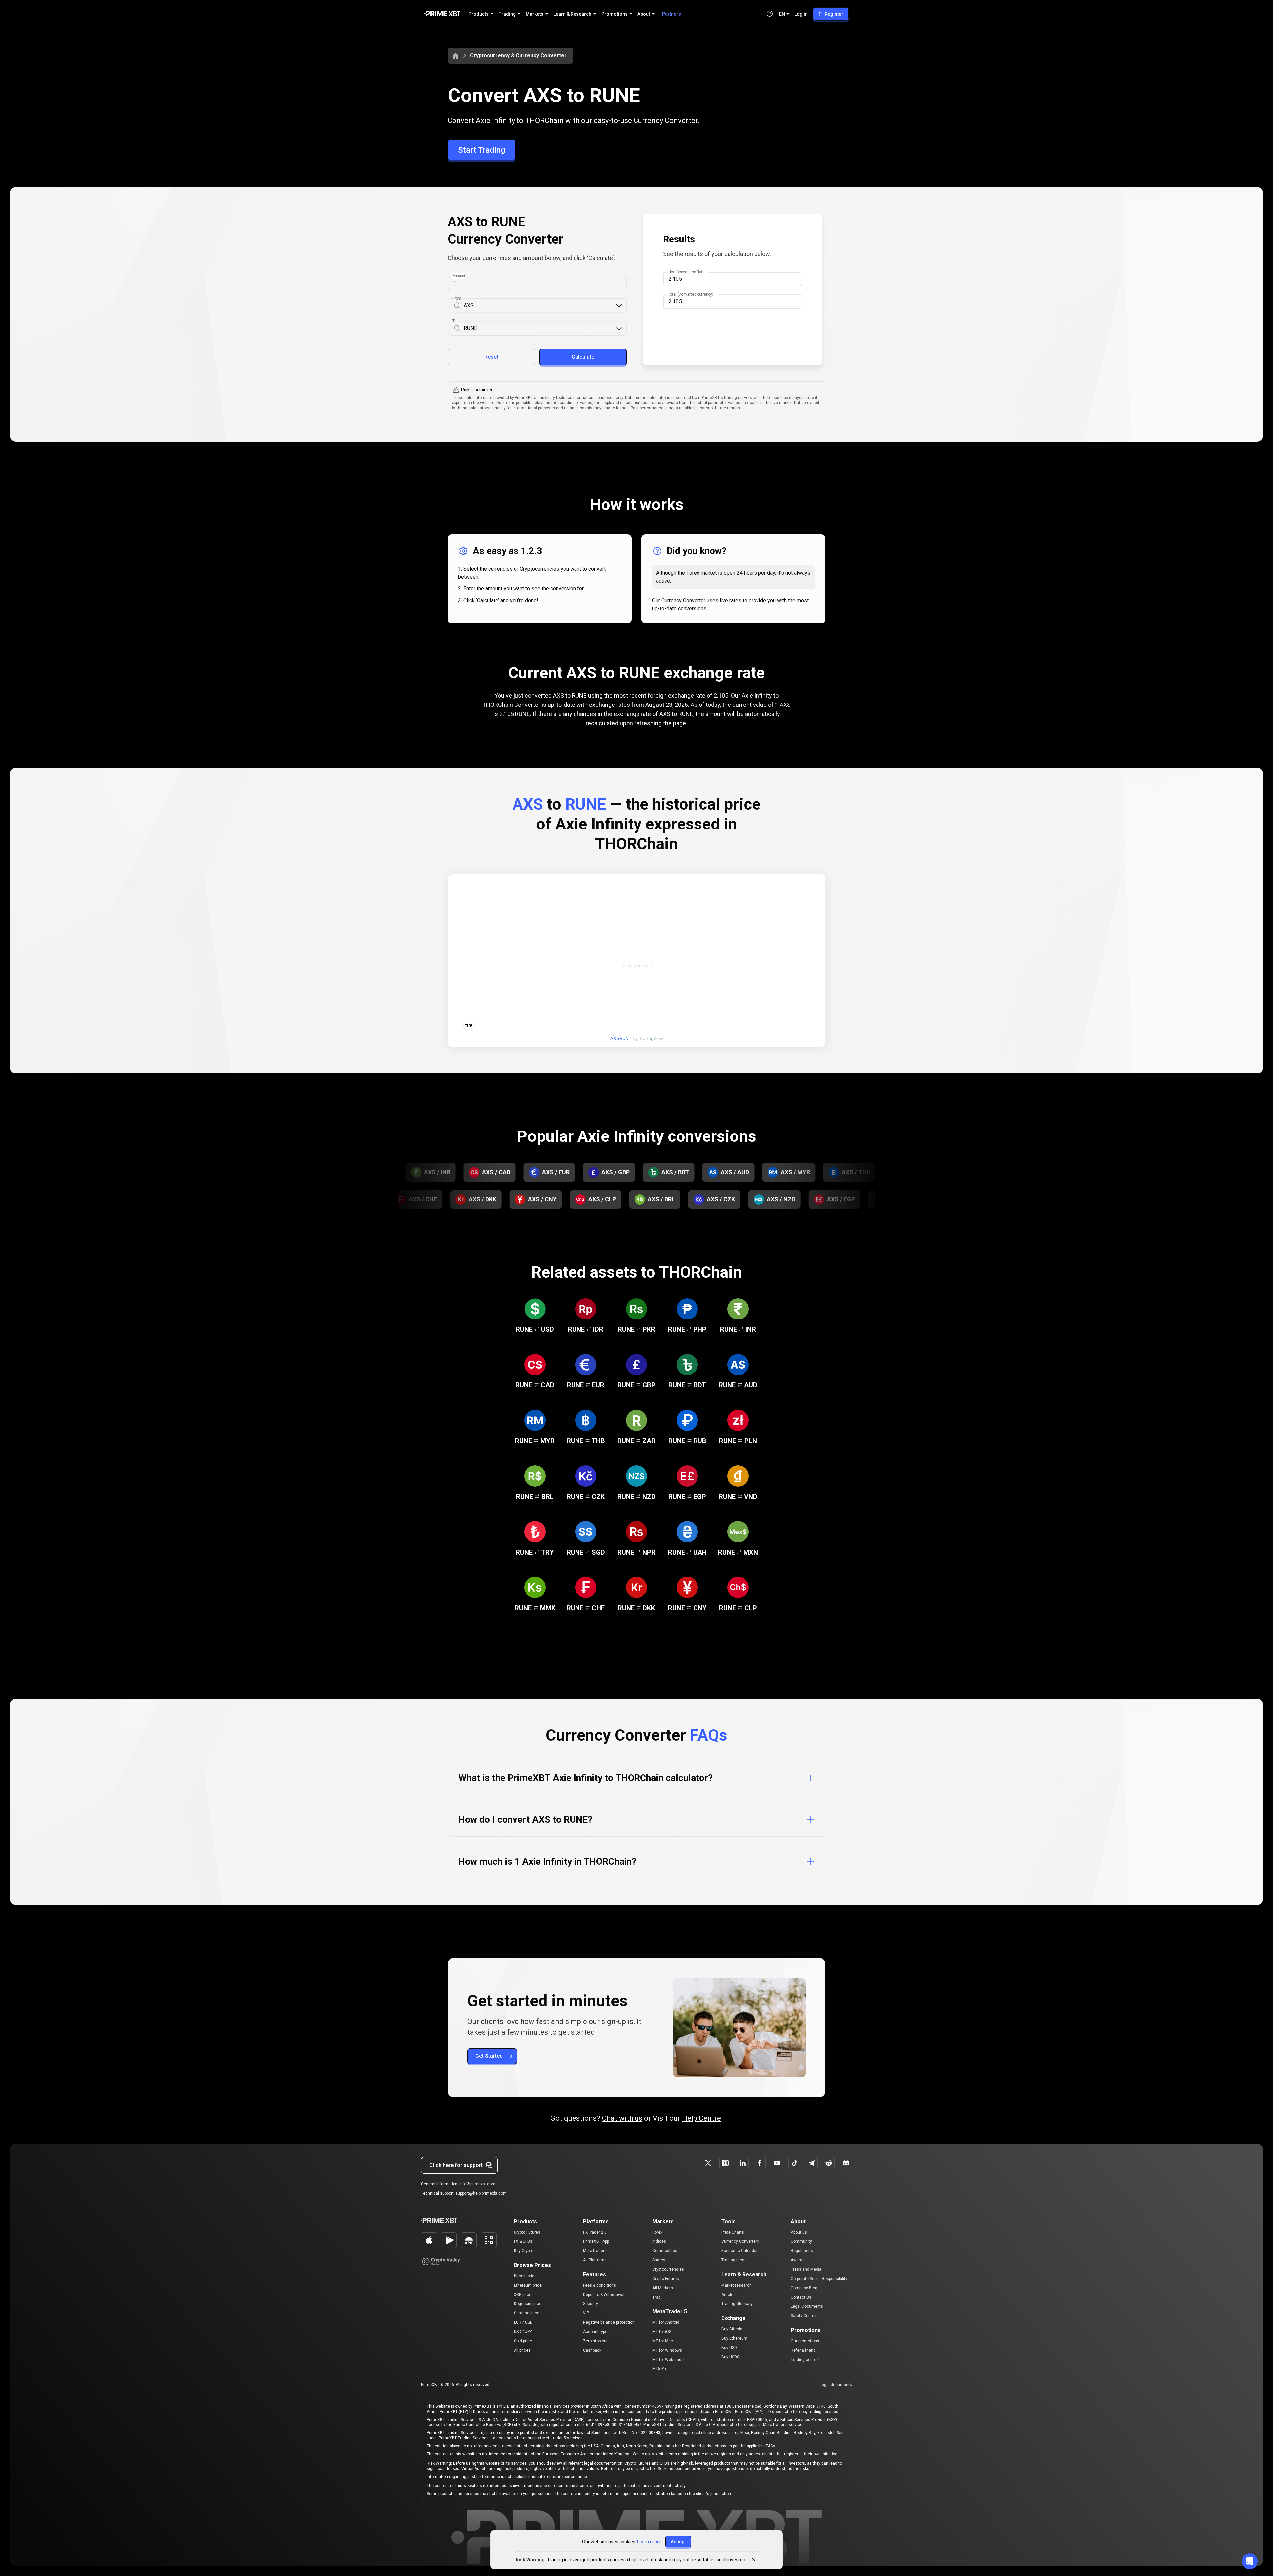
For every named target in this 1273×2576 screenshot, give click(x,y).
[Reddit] (829, 2163)
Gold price (523, 2341)
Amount (459, 276)
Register (834, 14)
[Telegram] (812, 2163)
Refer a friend (803, 2350)
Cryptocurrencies (668, 2269)
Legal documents (836, 2385)
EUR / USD (523, 2322)
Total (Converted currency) (690, 294)
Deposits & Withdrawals (605, 2295)
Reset (491, 357)
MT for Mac (663, 2341)
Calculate (583, 357)
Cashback (592, 2350)
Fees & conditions (600, 2285)
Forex (657, 2232)
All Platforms (595, 2260)
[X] (708, 2163)
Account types (596, 2332)
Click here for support (456, 2165)
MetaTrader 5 (595, 2251)
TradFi (658, 2297)
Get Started (489, 2056)
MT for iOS (662, 2332)
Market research (736, 2285)
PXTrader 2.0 (595, 2232)
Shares (659, 2260)
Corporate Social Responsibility (819, 2279)
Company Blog (804, 2288)
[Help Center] (770, 14)
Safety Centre (803, 2316)
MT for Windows (667, 2350)
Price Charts (733, 2232)
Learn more (649, 2542)
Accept (678, 2542)
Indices (659, 2241)
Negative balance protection (609, 2322)
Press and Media (806, 2269)
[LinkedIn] (743, 2163)
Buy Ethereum (734, 2338)
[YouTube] (777, 2163)
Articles (728, 2295)
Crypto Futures (527, 2232)
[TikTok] (794, 2163)
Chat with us (622, 2118)
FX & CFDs (523, 2241)
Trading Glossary (737, 2304)
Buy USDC (730, 2357)
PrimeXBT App (596, 2241)
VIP (586, 2313)
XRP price (523, 2295)
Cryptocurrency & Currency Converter (518, 56)
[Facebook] (760, 2163)
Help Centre (701, 2118)
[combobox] (539, 306)
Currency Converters (740, 2241)
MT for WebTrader (669, 2360)
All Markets (663, 2288)
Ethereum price (528, 2285)
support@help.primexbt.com (481, 2193)
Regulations (802, 2251)
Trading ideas (734, 2260)
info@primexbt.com (477, 2184)
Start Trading (482, 150)
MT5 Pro (660, 2369)
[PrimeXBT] (442, 14)
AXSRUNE (621, 1039)
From (457, 298)
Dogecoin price (528, 2304)
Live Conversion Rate (686, 272)
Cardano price (527, 2313)
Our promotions (805, 2341)
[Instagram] (725, 2163)
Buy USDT (730, 2348)
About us (799, 2232)
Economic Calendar (739, 2251)
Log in (801, 14)
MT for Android (666, 2322)
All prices (522, 2350)
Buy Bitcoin (732, 2329)
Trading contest (805, 2360)
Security (591, 2304)
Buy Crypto (524, 2251)
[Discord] (846, 2163)
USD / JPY (523, 2332)
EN (782, 14)
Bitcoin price (525, 2276)
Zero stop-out (595, 2341)
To (454, 321)
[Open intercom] (1250, 2561)
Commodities (665, 2251)
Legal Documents (807, 2306)
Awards (798, 2260)
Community (801, 2241)
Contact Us (801, 2297)
